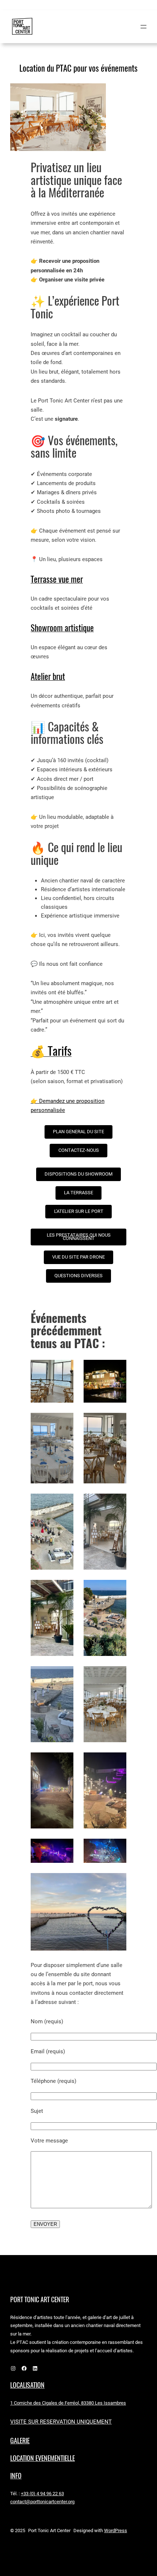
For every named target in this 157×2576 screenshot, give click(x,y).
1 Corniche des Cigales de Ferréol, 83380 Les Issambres (68, 2403)
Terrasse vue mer (57, 579)
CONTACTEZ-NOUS (79, 1150)
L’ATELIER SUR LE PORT (79, 1211)
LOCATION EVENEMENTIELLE (43, 2458)
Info (16, 2476)
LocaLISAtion (27, 2385)
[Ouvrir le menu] (143, 27)
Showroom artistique (62, 628)
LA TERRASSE (78, 1193)
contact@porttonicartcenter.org (42, 2502)
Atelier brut (48, 676)
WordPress (116, 2530)
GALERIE (20, 2441)
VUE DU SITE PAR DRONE (78, 1257)
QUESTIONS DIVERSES (78, 1276)
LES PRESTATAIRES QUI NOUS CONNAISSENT (79, 1237)
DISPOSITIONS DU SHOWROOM (78, 1174)
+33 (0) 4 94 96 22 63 (42, 2494)
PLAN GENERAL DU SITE (78, 1132)
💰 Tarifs (51, 1051)
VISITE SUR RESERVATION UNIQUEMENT (61, 2422)
